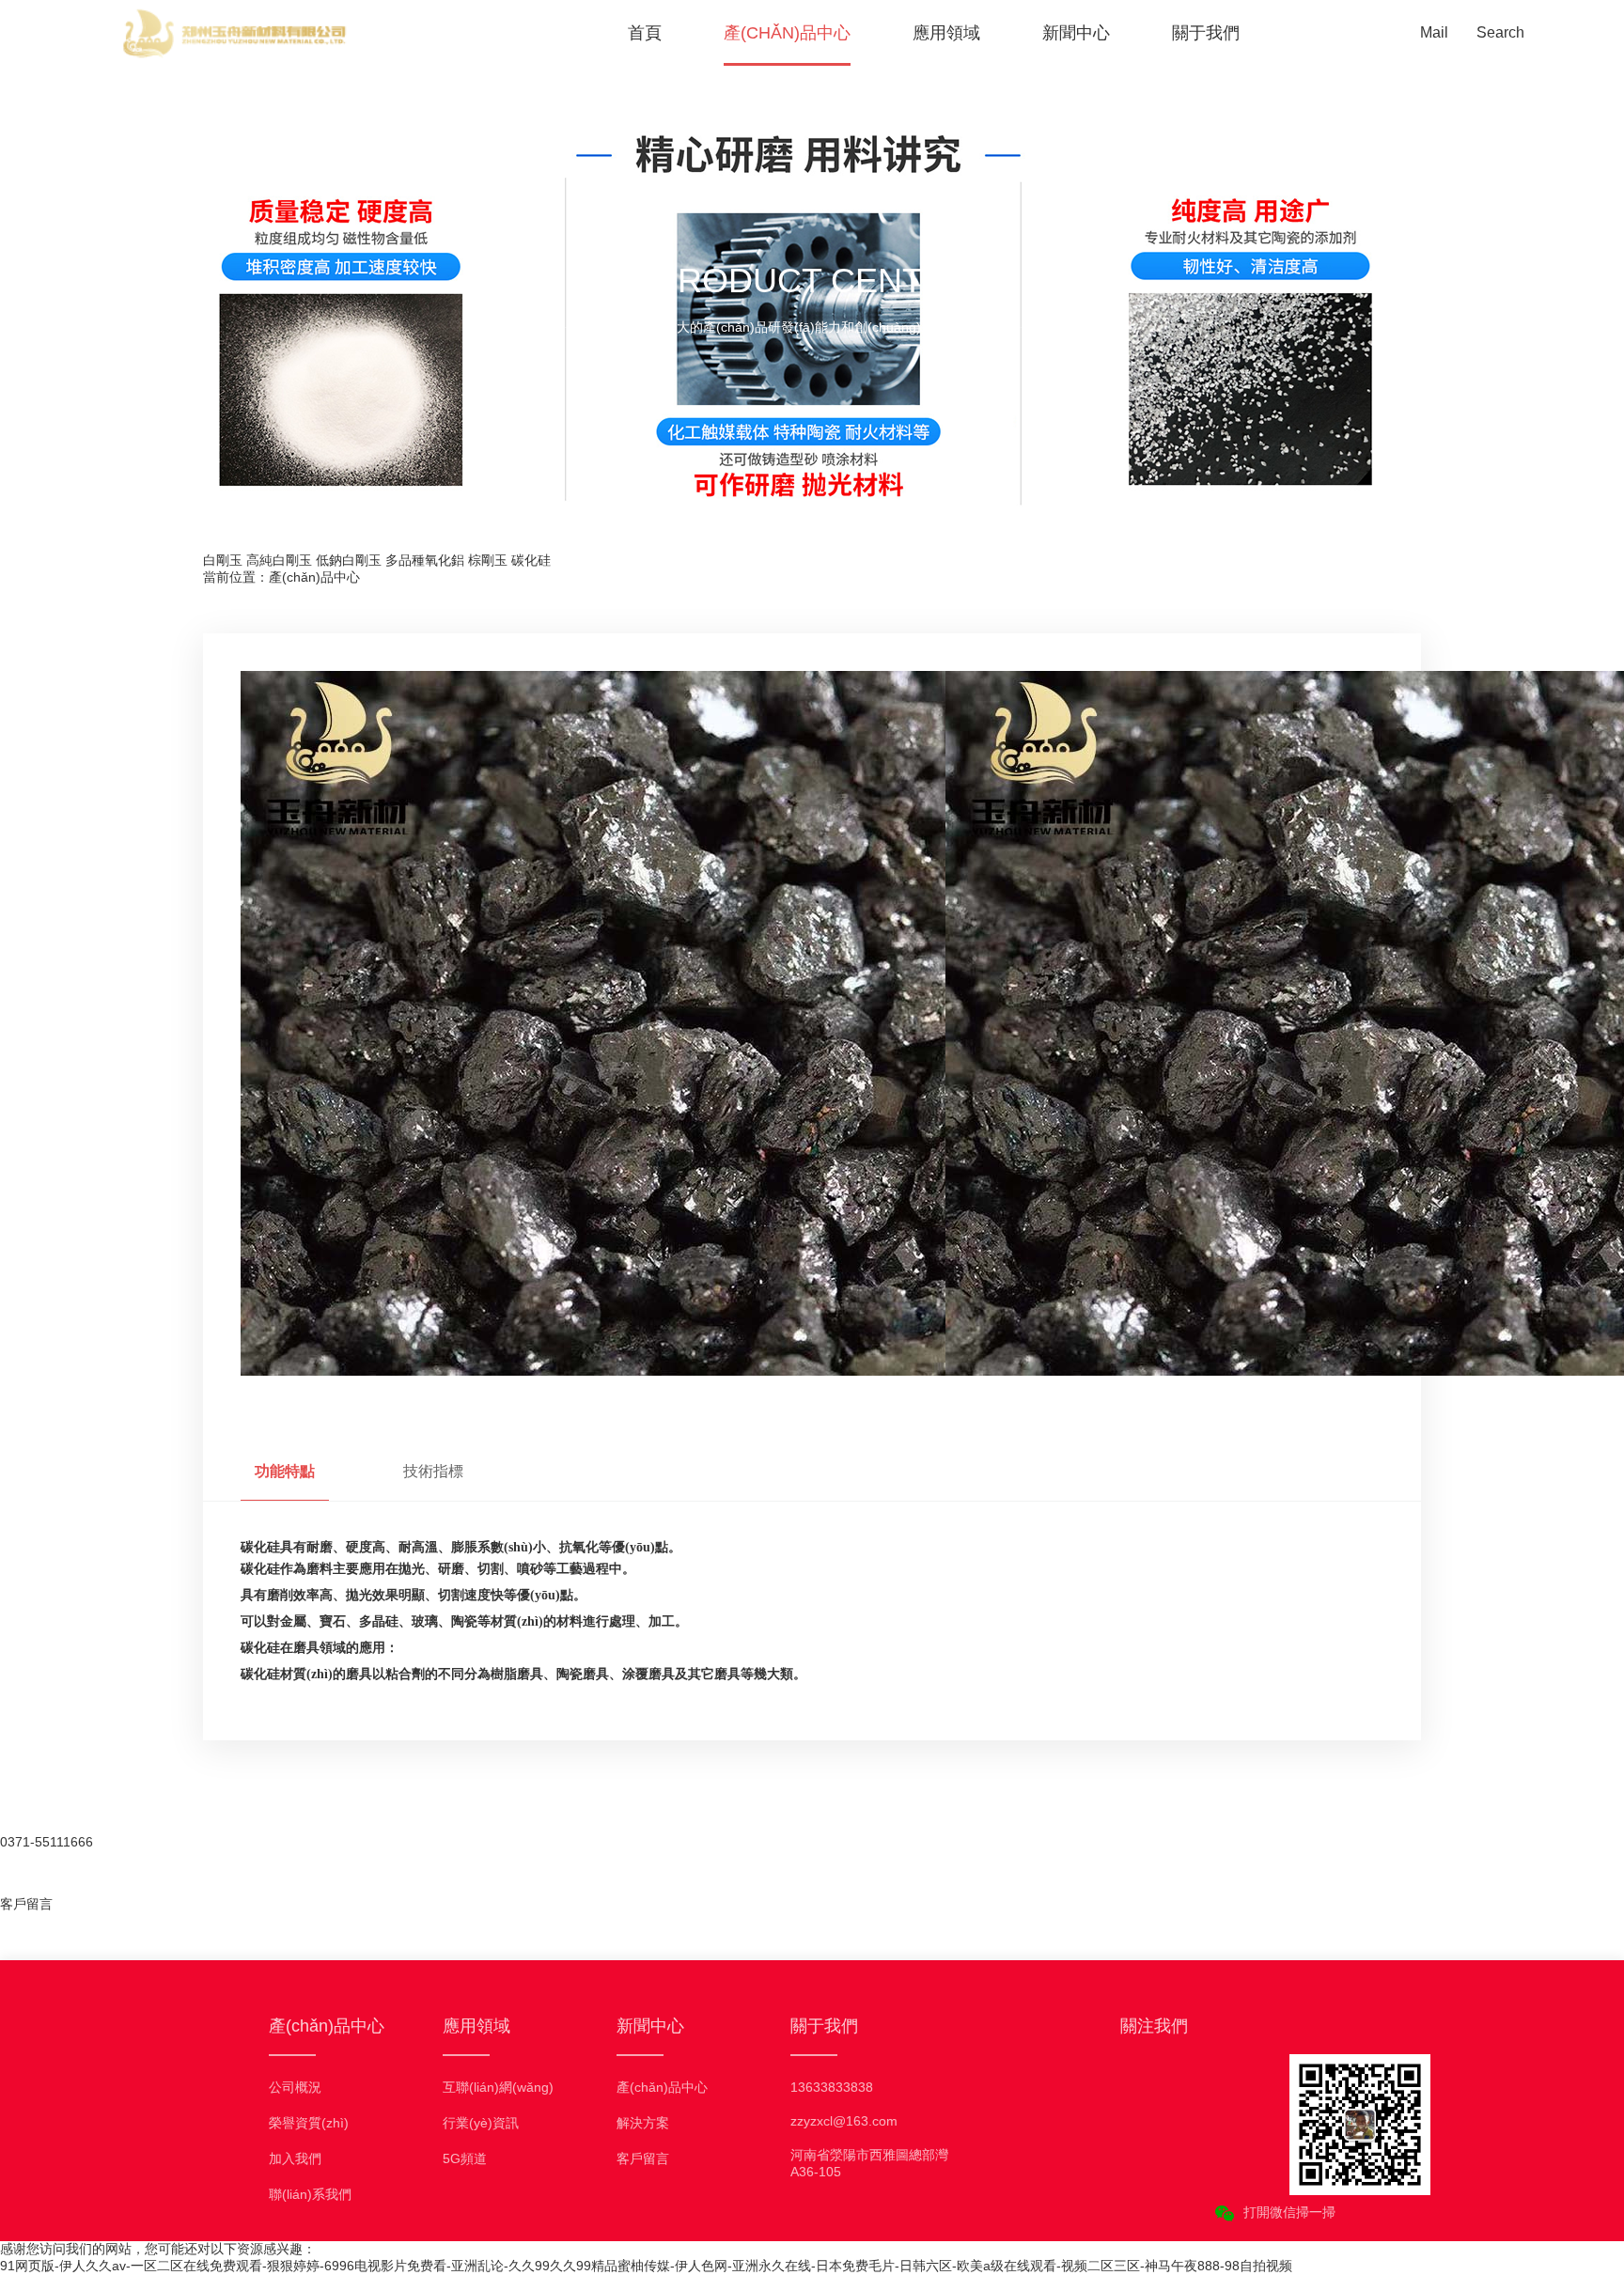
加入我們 (295, 2158)
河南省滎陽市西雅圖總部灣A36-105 (869, 2163)
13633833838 (832, 2087)
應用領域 (946, 33)
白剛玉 (223, 560)
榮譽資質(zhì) (309, 2123)
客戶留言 (643, 2158)
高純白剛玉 (279, 560)
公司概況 (295, 2087)
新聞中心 (1076, 33)
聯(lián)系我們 (310, 2194)
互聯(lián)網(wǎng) (498, 2087)
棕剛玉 (488, 560)
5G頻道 (465, 2158)
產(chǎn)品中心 (787, 33)
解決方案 (643, 2123)
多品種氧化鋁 (425, 560)
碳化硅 (531, 560)
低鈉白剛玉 (349, 560)
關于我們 (1206, 33)
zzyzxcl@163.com (844, 2121)
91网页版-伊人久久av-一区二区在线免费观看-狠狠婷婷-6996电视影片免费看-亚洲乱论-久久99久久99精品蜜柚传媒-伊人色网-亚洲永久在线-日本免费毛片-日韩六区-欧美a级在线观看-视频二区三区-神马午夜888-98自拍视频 (646, 2266)
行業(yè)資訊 (481, 2123)
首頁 (645, 33)
